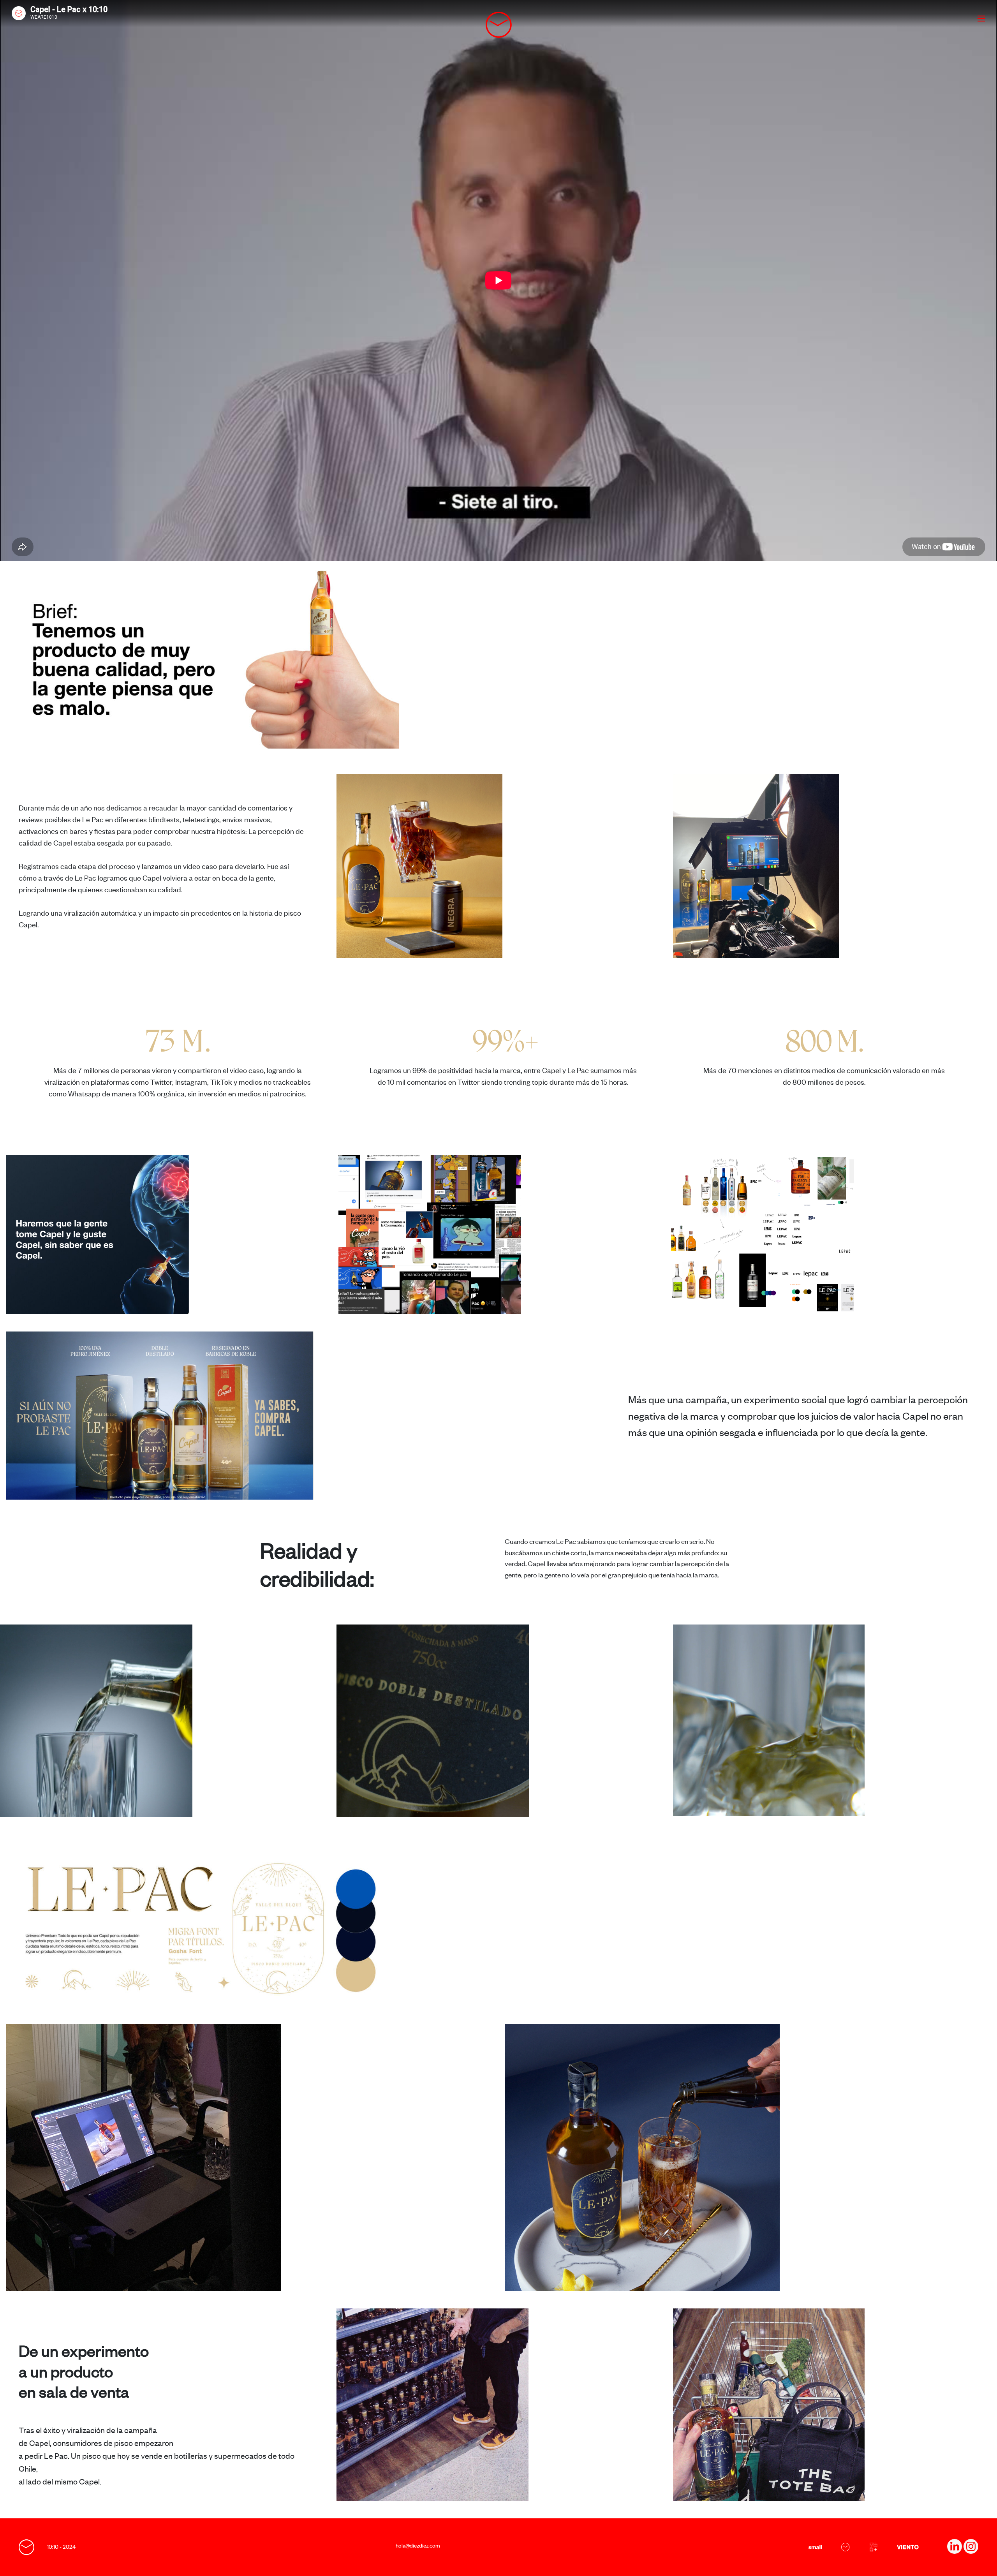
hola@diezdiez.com (418, 2545)
